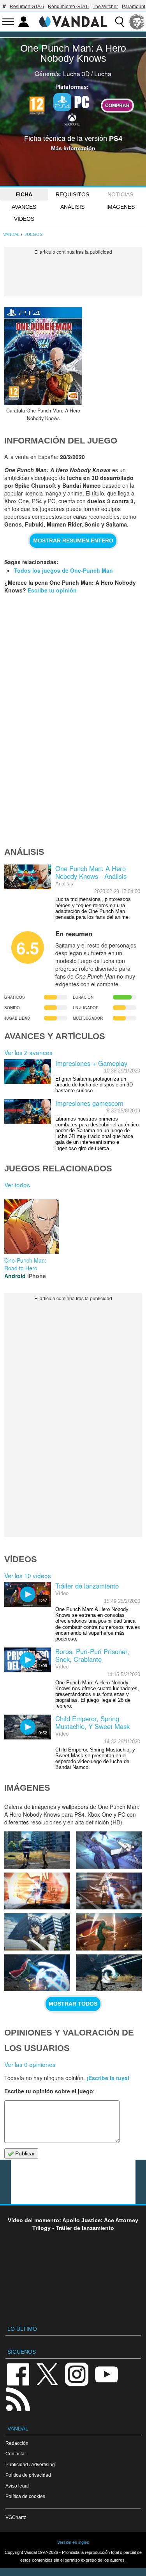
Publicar (24, 2153)
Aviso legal (17, 2486)
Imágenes (120, 207)
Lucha (103, 73)
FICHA (24, 194)
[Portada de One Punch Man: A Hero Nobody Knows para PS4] (43, 356)
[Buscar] (120, 22)
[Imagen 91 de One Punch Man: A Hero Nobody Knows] (37, 1973)
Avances (24, 207)
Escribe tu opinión (52, 590)
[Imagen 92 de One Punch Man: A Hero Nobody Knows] (109, 1932)
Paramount (134, 7)
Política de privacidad (28, 2475)
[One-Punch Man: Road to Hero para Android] (32, 1225)
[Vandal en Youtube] (106, 2374)
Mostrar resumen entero (73, 540)
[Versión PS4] (62, 102)
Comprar (117, 105)
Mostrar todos (73, 2004)
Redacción (17, 2443)
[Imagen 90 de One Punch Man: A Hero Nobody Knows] (109, 1973)
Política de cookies (25, 2496)
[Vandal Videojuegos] (73, 21)
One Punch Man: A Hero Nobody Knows (73, 53)
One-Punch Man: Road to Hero (25, 1264)
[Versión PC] (82, 101)
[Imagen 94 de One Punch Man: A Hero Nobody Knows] (109, 1891)
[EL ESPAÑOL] (137, 22)
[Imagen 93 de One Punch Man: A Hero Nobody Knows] (37, 1932)
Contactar (16, 2454)
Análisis (72, 207)
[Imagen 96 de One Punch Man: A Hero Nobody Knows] (109, 1850)
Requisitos (72, 194)
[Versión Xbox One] (72, 119)
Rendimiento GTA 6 (68, 7)
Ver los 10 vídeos (28, 1575)
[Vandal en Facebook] (18, 2374)
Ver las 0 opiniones (30, 2064)
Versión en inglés (73, 2542)
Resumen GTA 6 (27, 7)
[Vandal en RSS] (18, 2398)
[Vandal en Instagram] (77, 2374)
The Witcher (105, 7)
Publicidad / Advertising (30, 2464)
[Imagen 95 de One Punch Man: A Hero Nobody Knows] (37, 1891)
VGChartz (16, 2517)
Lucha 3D (76, 73)
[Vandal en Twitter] (47, 2374)
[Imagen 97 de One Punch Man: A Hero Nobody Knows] (37, 1850)
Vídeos (24, 219)
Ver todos (17, 1185)
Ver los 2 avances (28, 1052)
